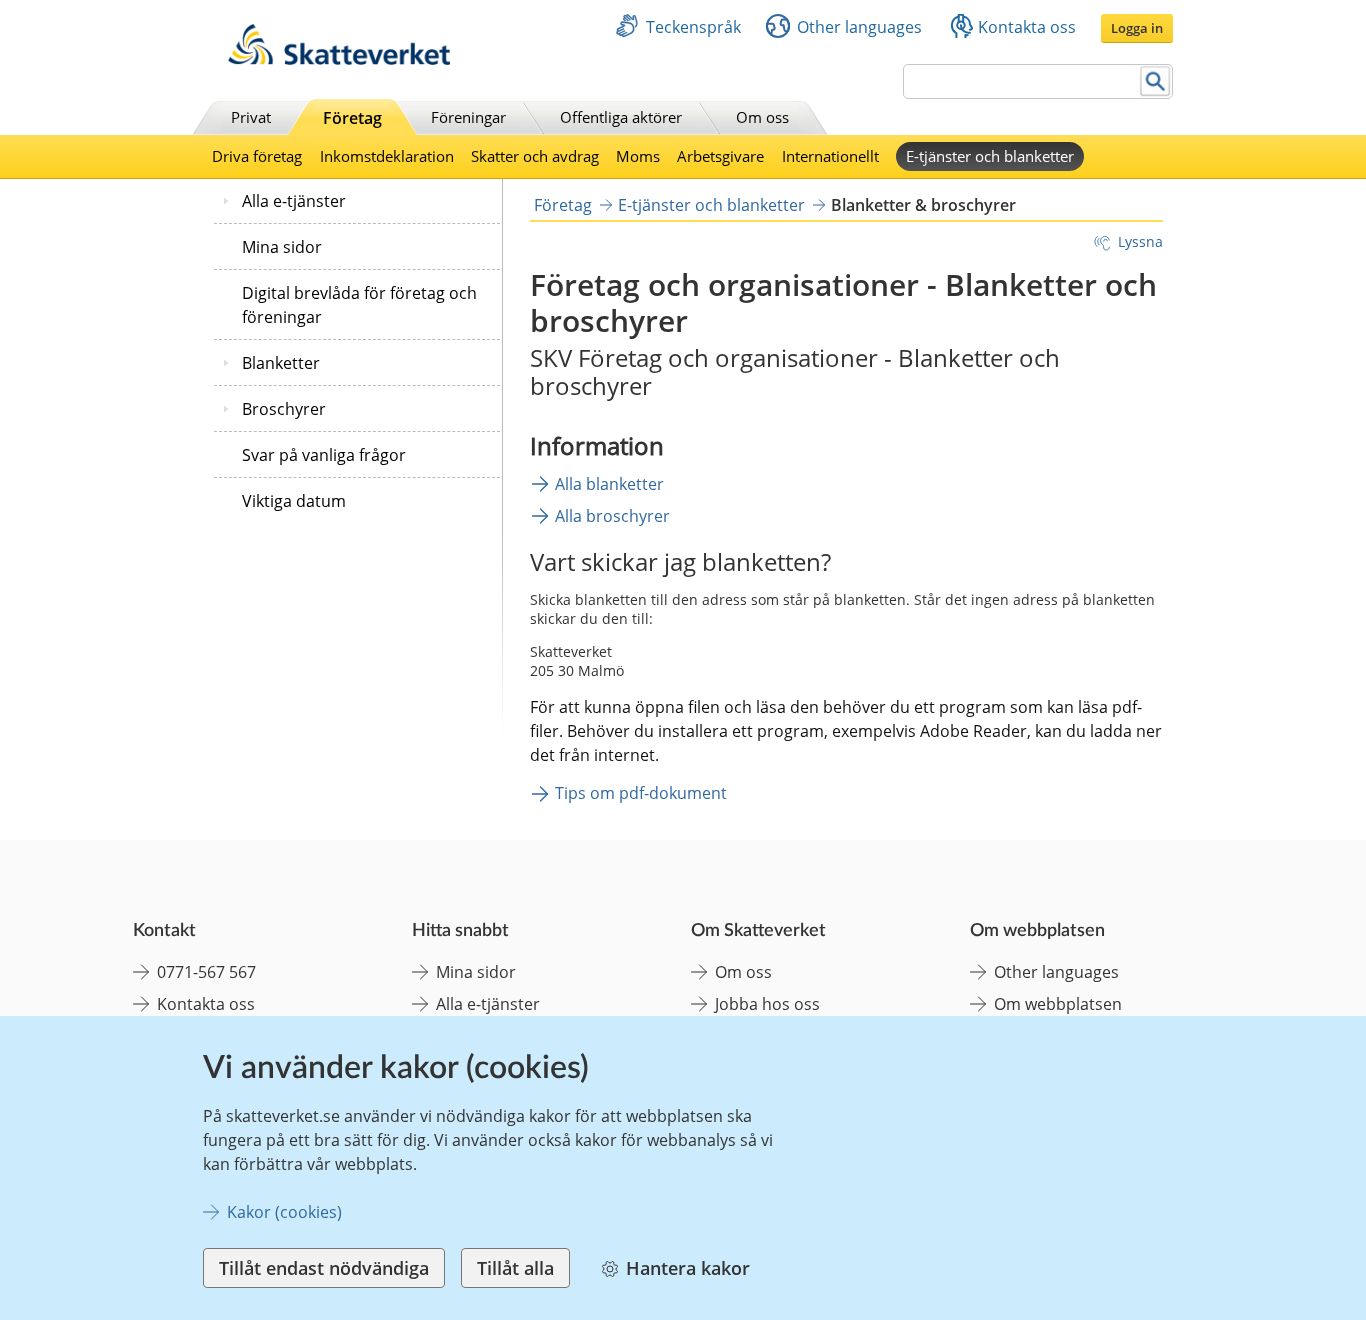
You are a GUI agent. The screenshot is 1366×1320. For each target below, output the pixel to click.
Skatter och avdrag (535, 156)
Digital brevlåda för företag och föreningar (359, 305)
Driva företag (257, 156)
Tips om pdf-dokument (641, 793)
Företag (352, 118)
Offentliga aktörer (621, 117)
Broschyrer (284, 409)
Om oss (762, 117)
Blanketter (281, 363)
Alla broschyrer (612, 516)
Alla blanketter (609, 484)
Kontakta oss (1027, 27)
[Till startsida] (339, 59)
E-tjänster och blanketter (990, 156)
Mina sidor (282, 247)
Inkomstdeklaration (387, 156)
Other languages (859, 27)
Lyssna (1140, 241)
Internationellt (830, 156)
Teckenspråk (693, 27)
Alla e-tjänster (294, 201)
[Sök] (1155, 81)
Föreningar (468, 117)
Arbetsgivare (720, 156)
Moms (638, 156)
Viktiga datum (294, 501)
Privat (251, 117)
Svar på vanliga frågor (324, 455)
